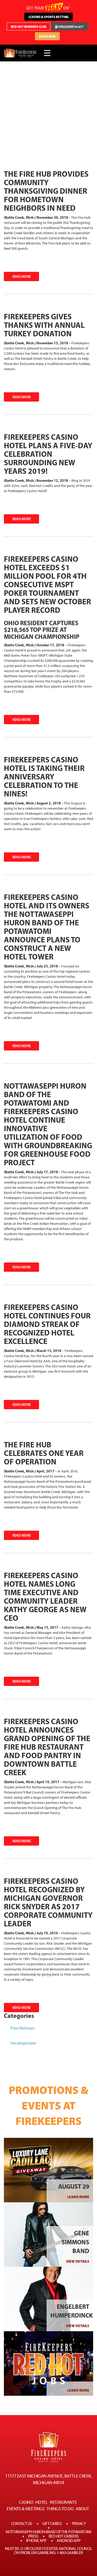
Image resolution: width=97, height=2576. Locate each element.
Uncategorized (23, 2043)
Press (33, 2536)
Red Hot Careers (64, 2536)
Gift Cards (52, 2524)
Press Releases (23, 2028)
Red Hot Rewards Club (29, 27)
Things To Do (60, 2509)
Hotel (42, 2502)
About (82, 2509)
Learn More (78, 2197)
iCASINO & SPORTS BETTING (48, 17)
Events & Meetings (26, 2509)
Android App (69, 2541)
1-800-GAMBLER (70, 2553)
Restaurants (63, 2502)
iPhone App (36, 2541)
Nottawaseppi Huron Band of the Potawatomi (48, 2532)
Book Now (47, 36)
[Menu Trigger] (47, 53)
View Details (78, 2261)
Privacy (79, 2524)
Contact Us (22, 2524)
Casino (26, 2502)
